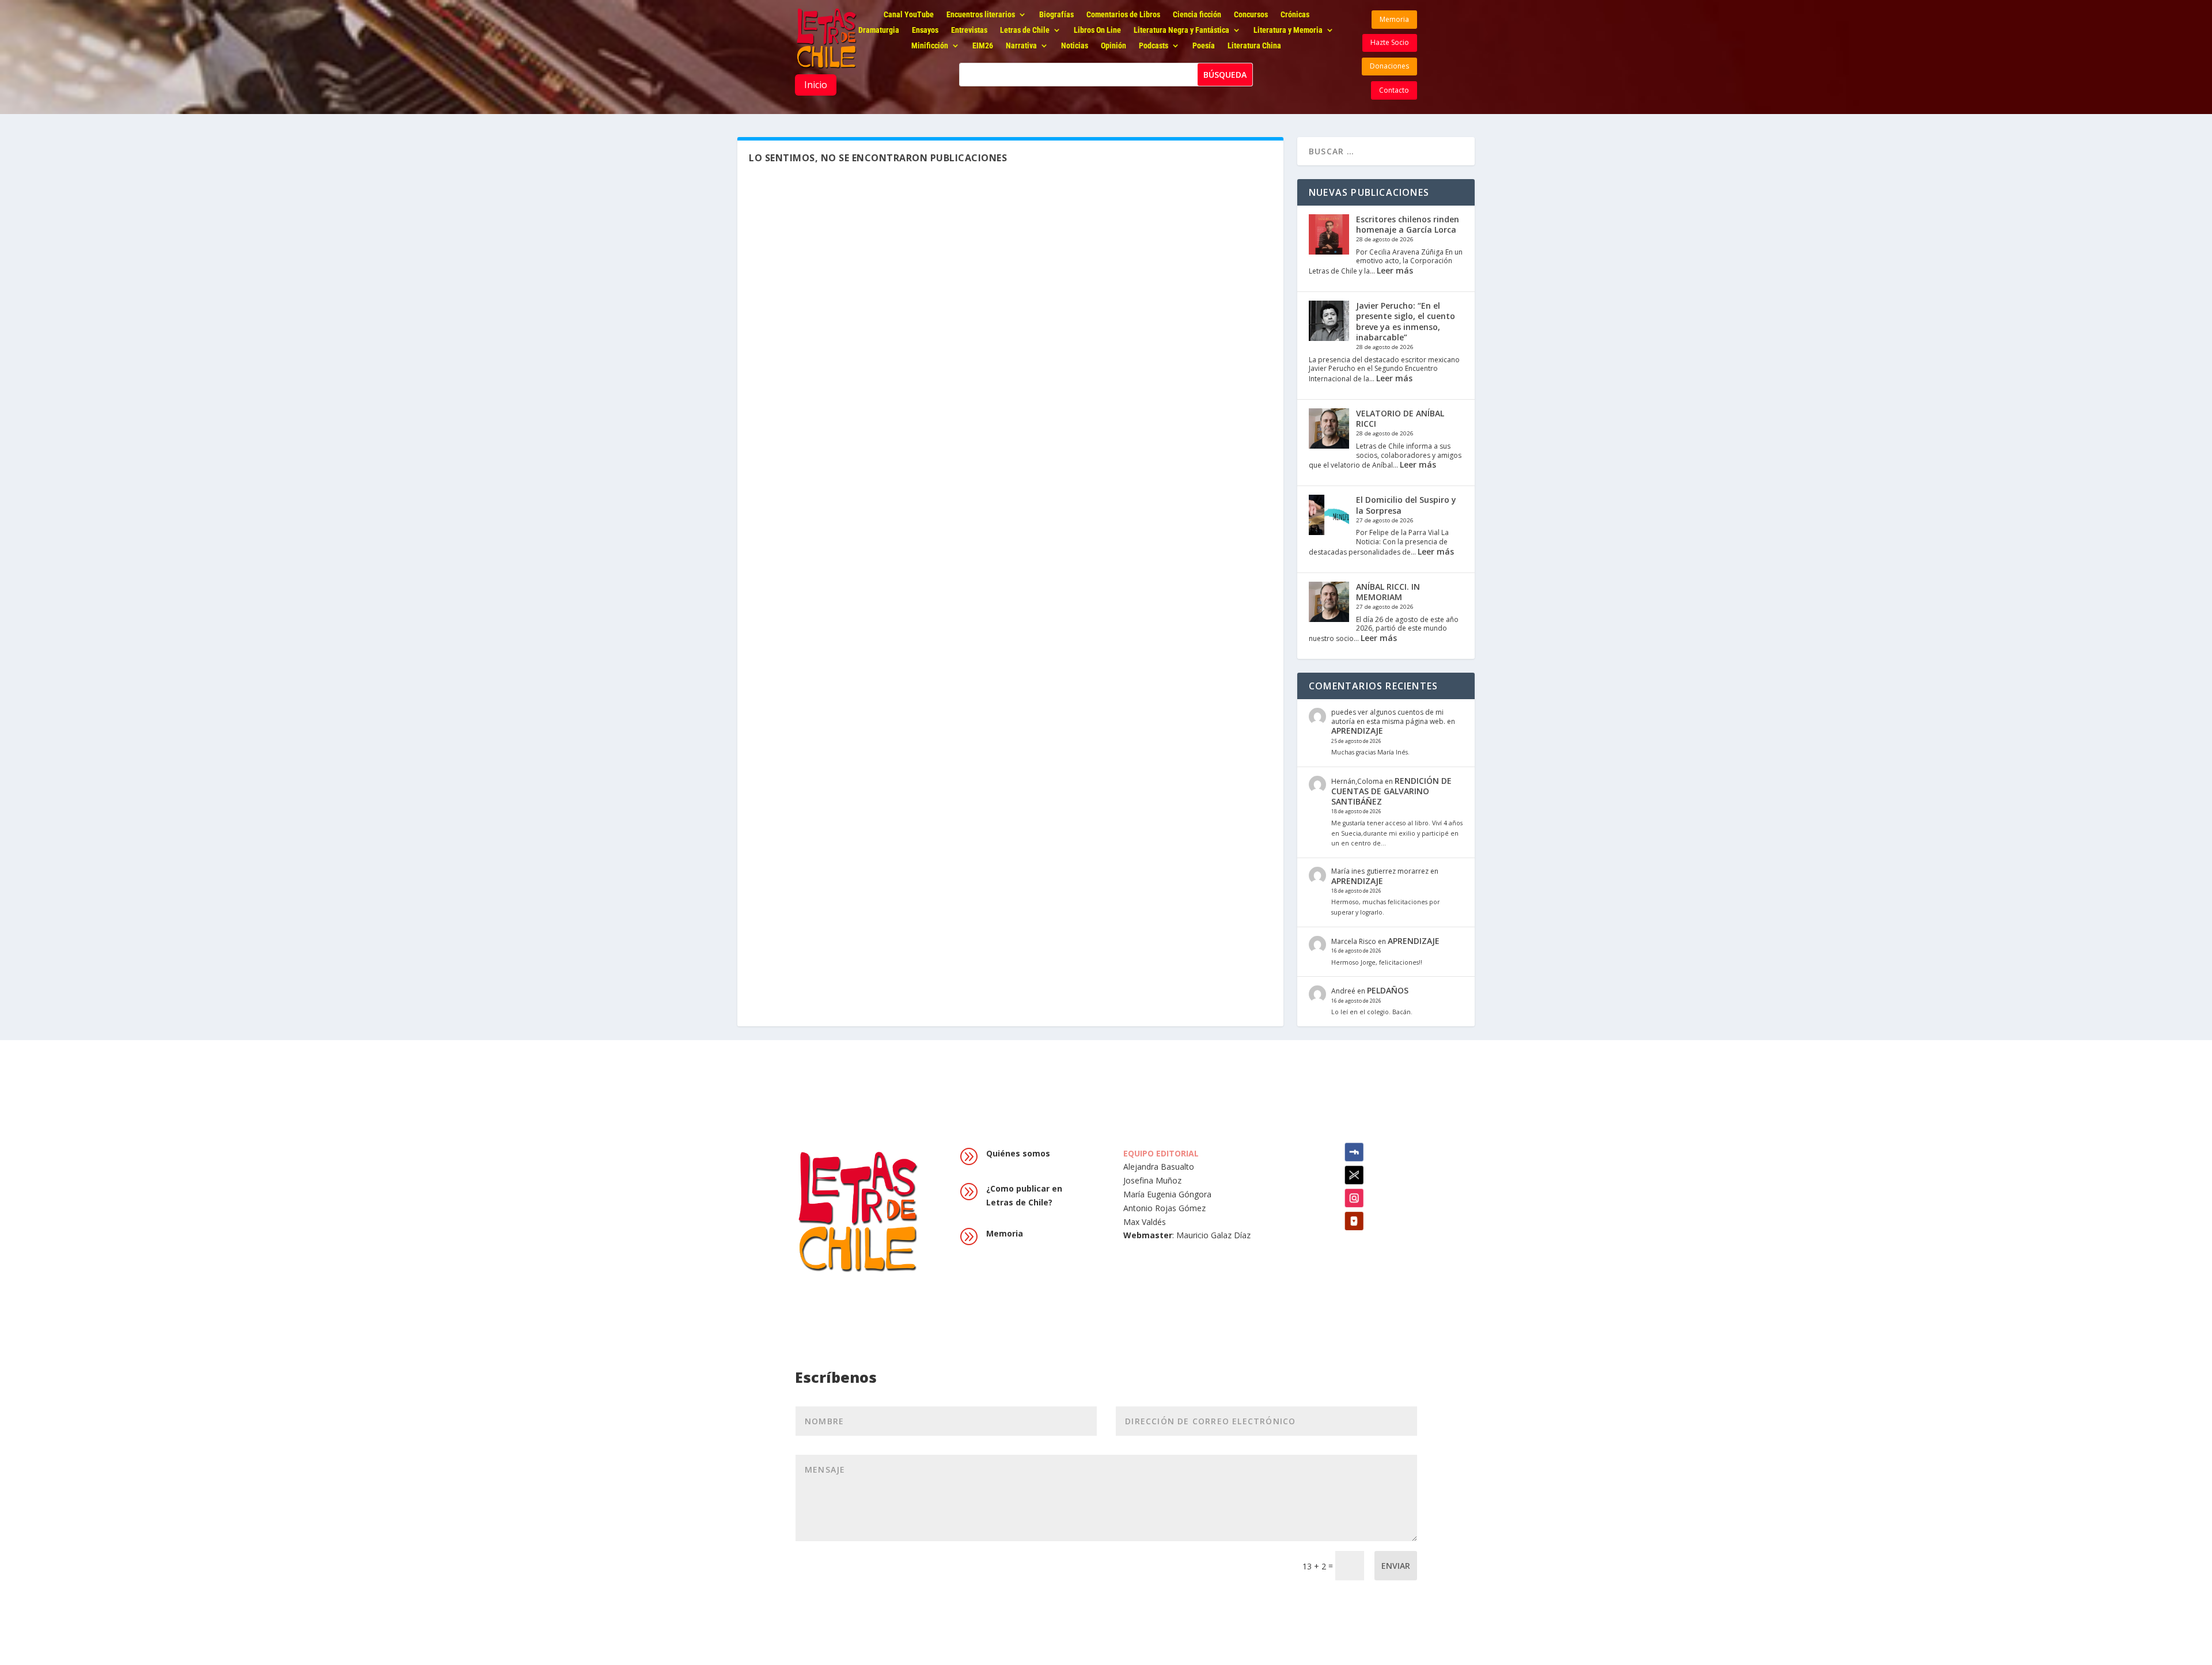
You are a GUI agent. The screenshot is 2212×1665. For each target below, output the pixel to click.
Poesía (1204, 46)
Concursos (1251, 15)
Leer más (1395, 270)
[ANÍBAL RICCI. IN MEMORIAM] (1329, 603)
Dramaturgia (879, 31)
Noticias (1075, 46)
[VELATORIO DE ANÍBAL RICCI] (1329, 430)
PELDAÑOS (1388, 990)
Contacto (1394, 90)
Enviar (1396, 1566)
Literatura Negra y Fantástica (1181, 31)
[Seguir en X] (1354, 1175)
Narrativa (1021, 46)
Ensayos (925, 31)
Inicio (816, 85)
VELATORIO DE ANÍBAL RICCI (1400, 418)
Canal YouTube (909, 15)
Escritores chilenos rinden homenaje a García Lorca (1408, 224)
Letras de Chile (1025, 31)
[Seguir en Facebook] (1354, 1152)
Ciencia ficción (1197, 15)
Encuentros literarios (981, 15)
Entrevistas (969, 31)
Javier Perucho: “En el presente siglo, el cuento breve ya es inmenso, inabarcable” (1406, 321)
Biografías (1056, 15)
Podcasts (1154, 46)
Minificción (930, 46)
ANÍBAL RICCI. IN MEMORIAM (1388, 592)
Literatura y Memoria (1288, 31)
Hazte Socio (1390, 42)
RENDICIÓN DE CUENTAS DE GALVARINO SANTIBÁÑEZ (1391, 791)
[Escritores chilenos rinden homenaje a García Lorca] (1329, 236)
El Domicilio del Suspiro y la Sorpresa (1406, 505)
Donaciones (1389, 66)
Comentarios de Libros (1123, 15)
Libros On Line (1097, 31)
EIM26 (983, 46)
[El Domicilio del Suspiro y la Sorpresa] (1329, 516)
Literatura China (1254, 46)
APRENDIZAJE (1357, 731)
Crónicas (1295, 15)
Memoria (1394, 19)
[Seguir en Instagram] (1354, 1198)
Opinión (1113, 46)
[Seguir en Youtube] (1354, 1221)
